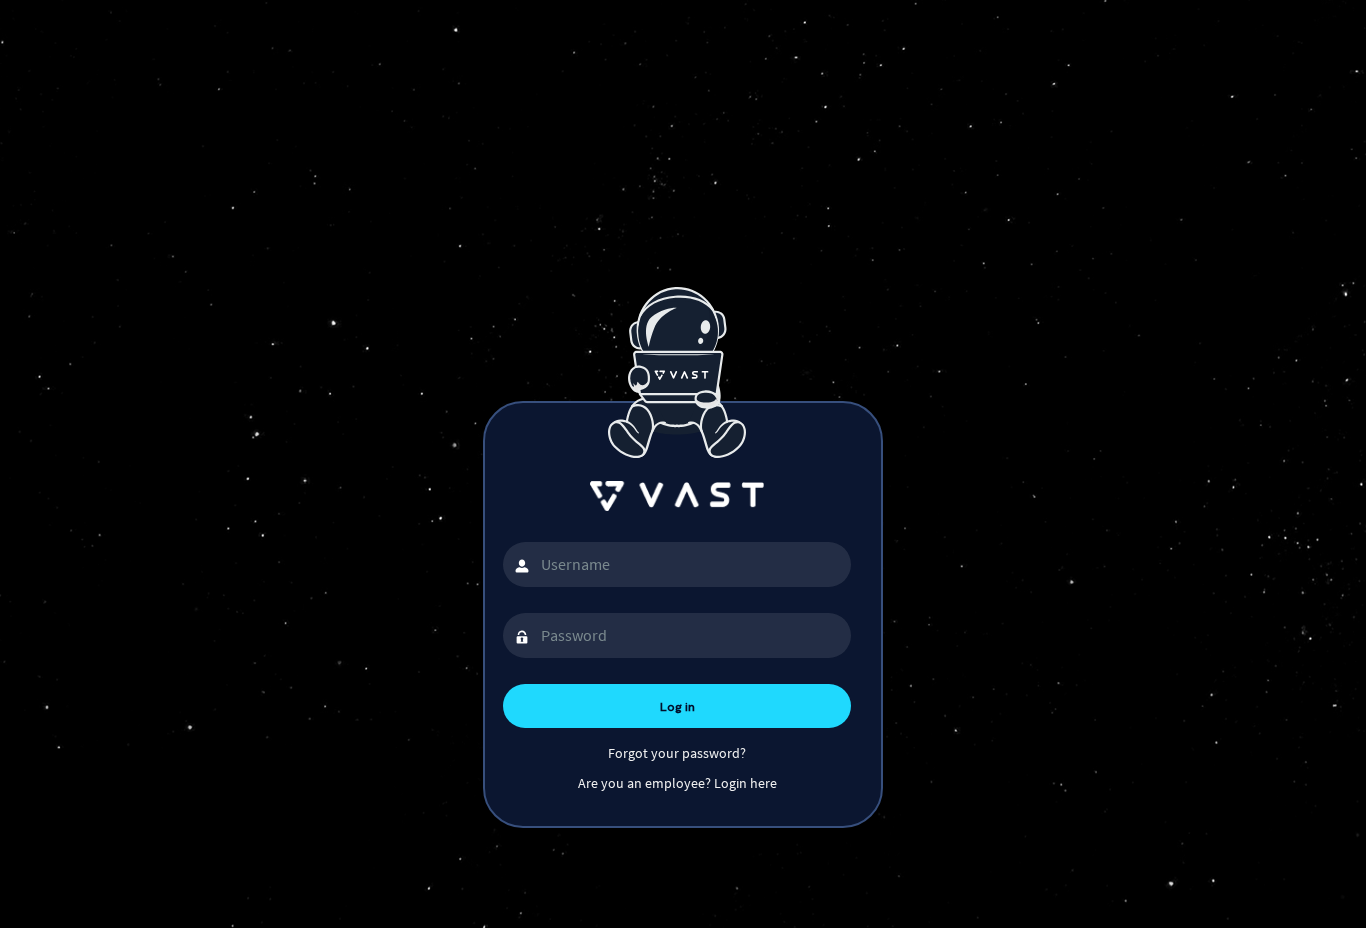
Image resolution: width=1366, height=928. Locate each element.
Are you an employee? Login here (677, 783)
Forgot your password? (677, 753)
